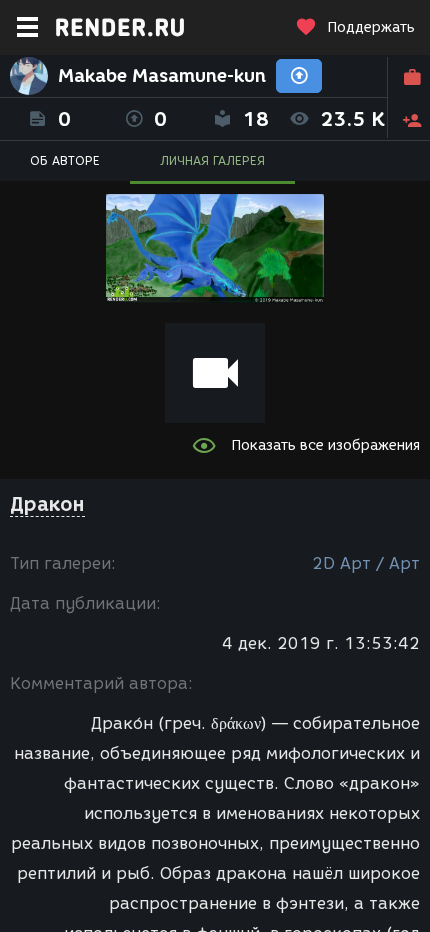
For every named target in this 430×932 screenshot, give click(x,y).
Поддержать (371, 27)
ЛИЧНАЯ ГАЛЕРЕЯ (212, 160)
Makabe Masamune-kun (162, 76)
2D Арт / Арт (366, 563)
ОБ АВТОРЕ (65, 160)
